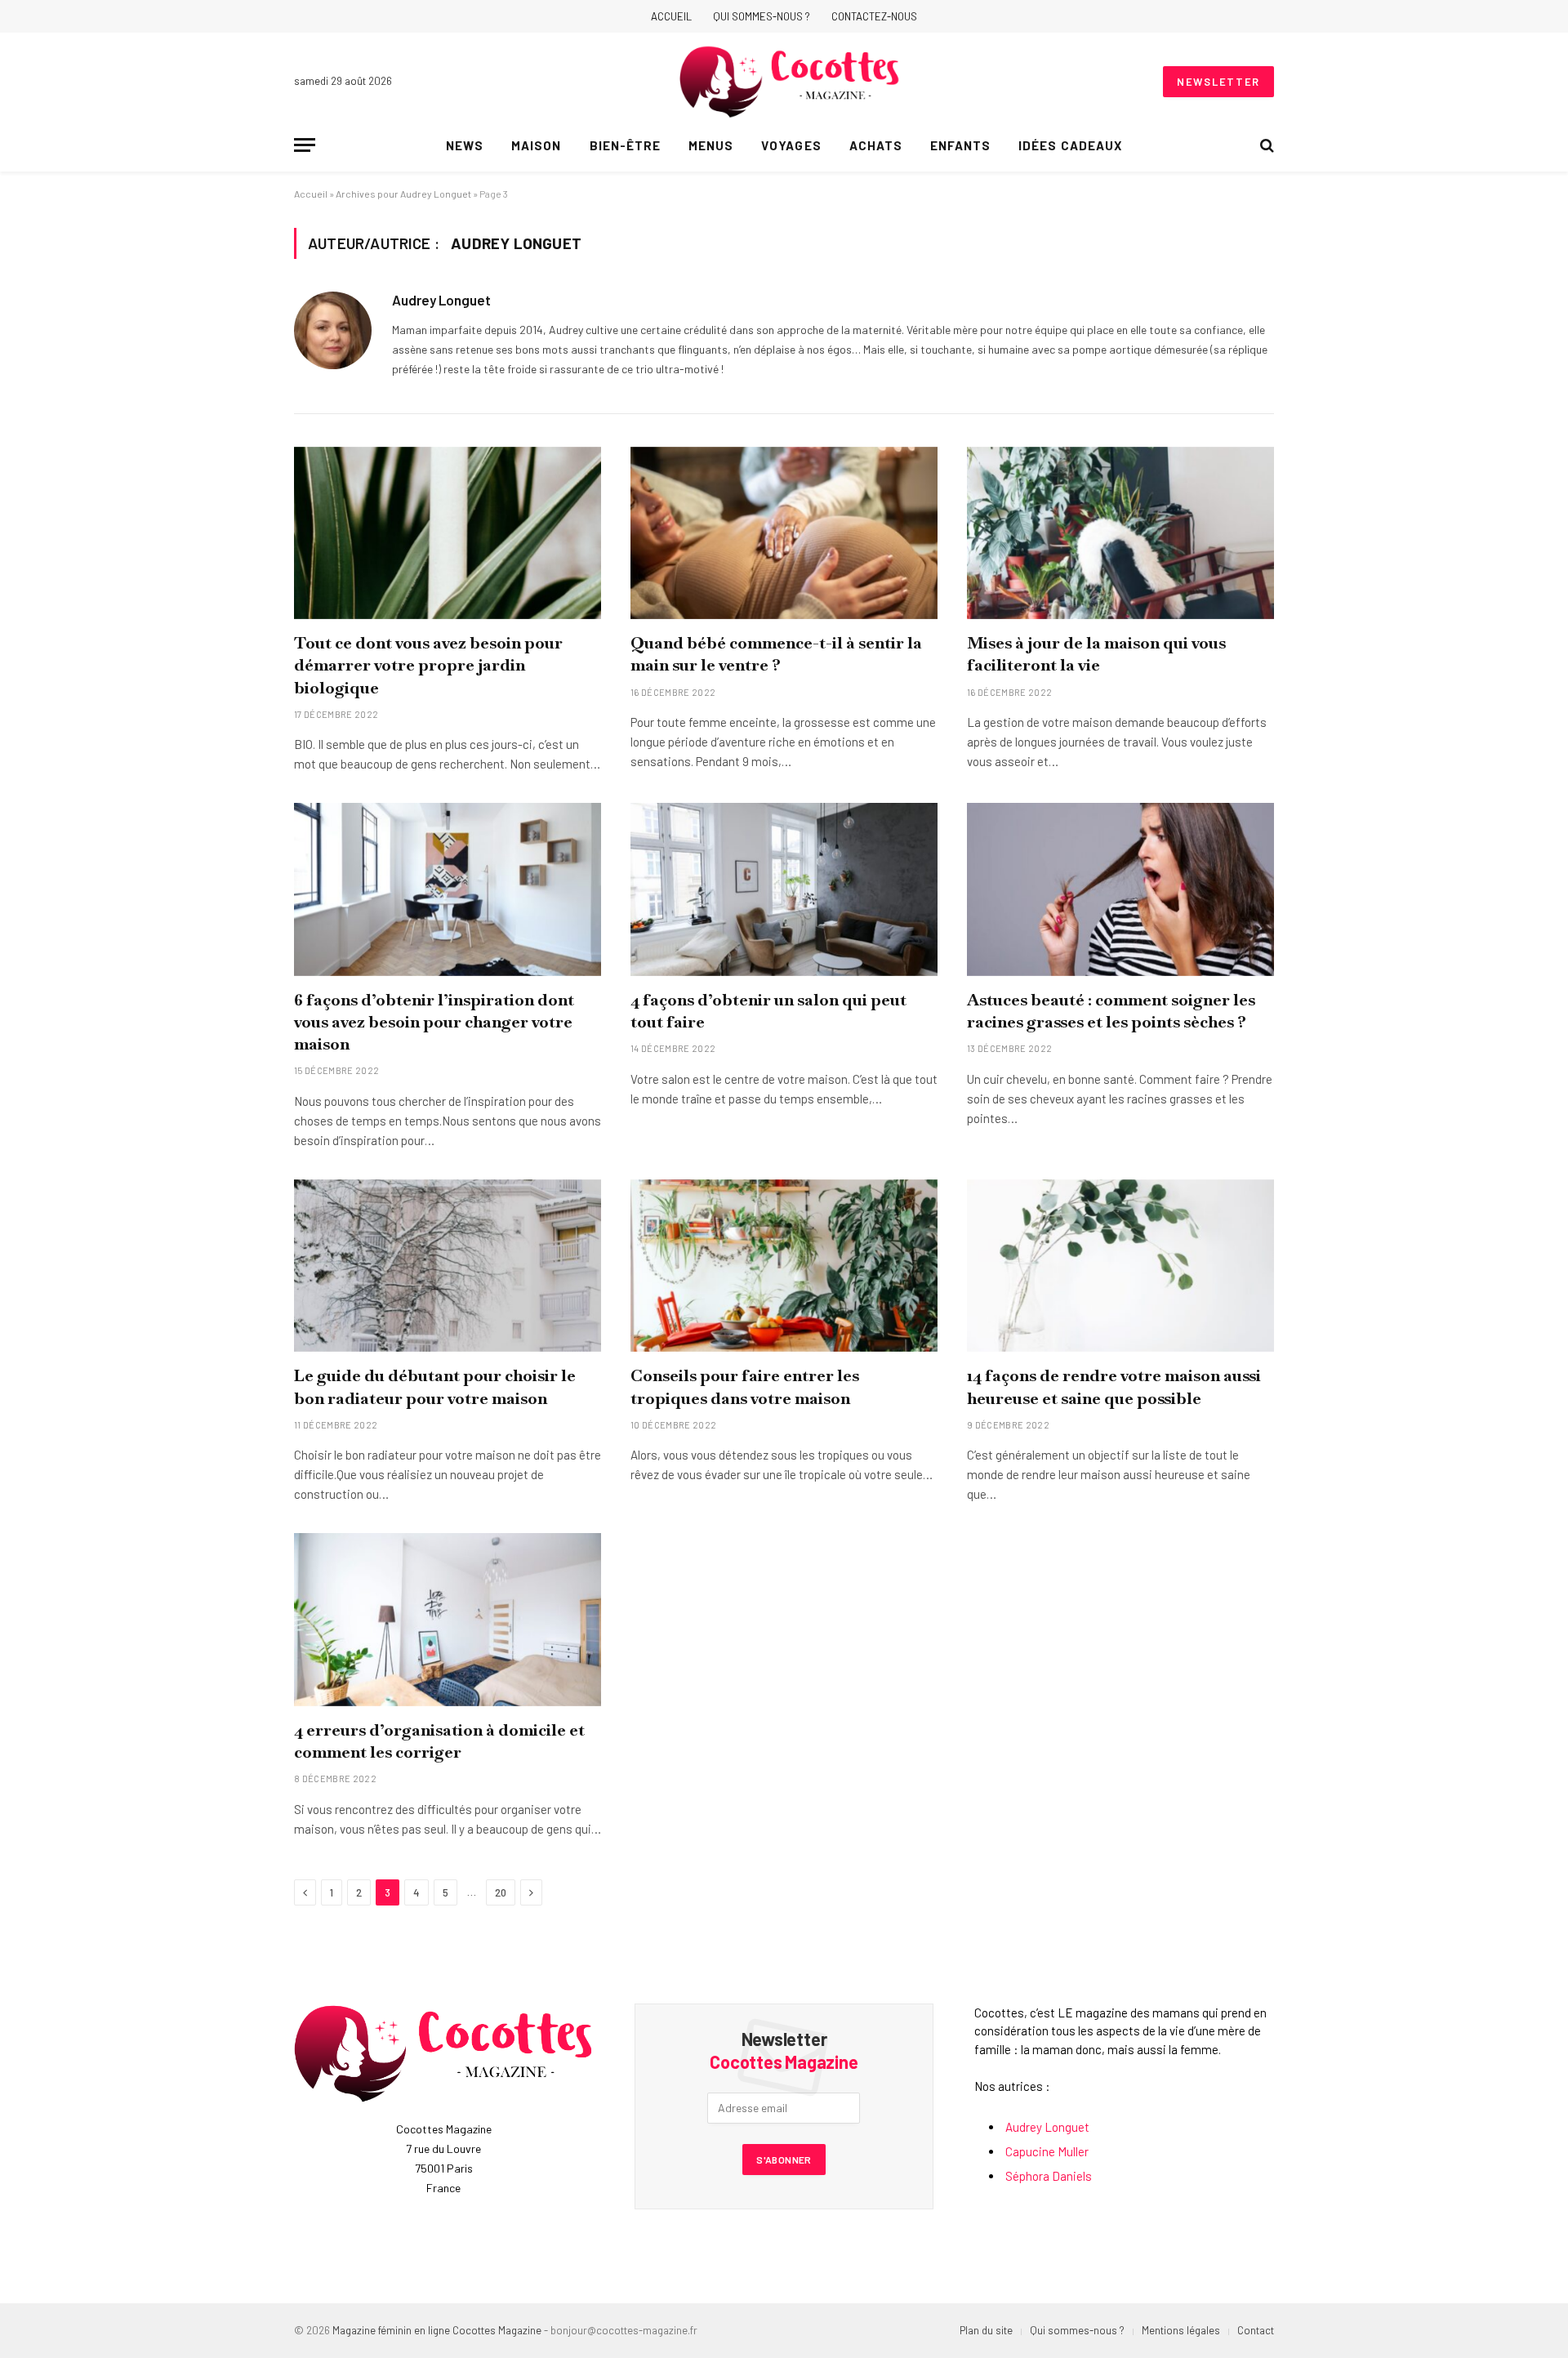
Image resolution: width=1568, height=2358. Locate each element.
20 (501, 1892)
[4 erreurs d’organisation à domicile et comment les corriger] (448, 1620)
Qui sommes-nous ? (762, 16)
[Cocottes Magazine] (790, 82)
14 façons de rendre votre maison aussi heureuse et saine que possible (1114, 1386)
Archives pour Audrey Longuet (403, 194)
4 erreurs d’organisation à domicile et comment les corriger (439, 1741)
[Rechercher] (1265, 145)
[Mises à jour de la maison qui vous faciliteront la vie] (1120, 533)
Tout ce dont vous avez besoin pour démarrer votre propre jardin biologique (428, 665)
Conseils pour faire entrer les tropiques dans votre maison (745, 1386)
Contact (1256, 2330)
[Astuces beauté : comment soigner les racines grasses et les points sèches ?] (1120, 889)
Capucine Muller (1047, 2151)
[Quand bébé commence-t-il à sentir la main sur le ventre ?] (784, 533)
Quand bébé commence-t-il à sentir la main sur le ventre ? (776, 654)
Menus (711, 145)
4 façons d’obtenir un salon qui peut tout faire (768, 1011)
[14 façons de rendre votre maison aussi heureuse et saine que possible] (1120, 1266)
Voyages (791, 145)
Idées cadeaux (1070, 145)
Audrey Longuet (441, 300)
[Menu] (305, 145)
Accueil (671, 16)
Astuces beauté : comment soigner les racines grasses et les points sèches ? (1111, 1011)
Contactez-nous (874, 16)
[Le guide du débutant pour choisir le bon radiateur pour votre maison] (448, 1266)
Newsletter (1218, 82)
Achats (876, 145)
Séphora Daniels (1049, 2176)
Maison (536, 145)
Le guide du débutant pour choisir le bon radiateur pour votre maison (435, 1386)
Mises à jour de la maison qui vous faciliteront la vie (1096, 654)
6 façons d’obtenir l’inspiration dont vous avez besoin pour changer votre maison (434, 1022)
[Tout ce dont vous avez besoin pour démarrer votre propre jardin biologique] (448, 533)
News (465, 145)
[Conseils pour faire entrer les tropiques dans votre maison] (784, 1266)
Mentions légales (1181, 2330)
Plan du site (986, 2330)
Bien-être (625, 145)
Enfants (960, 145)
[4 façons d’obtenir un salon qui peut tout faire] (784, 889)
